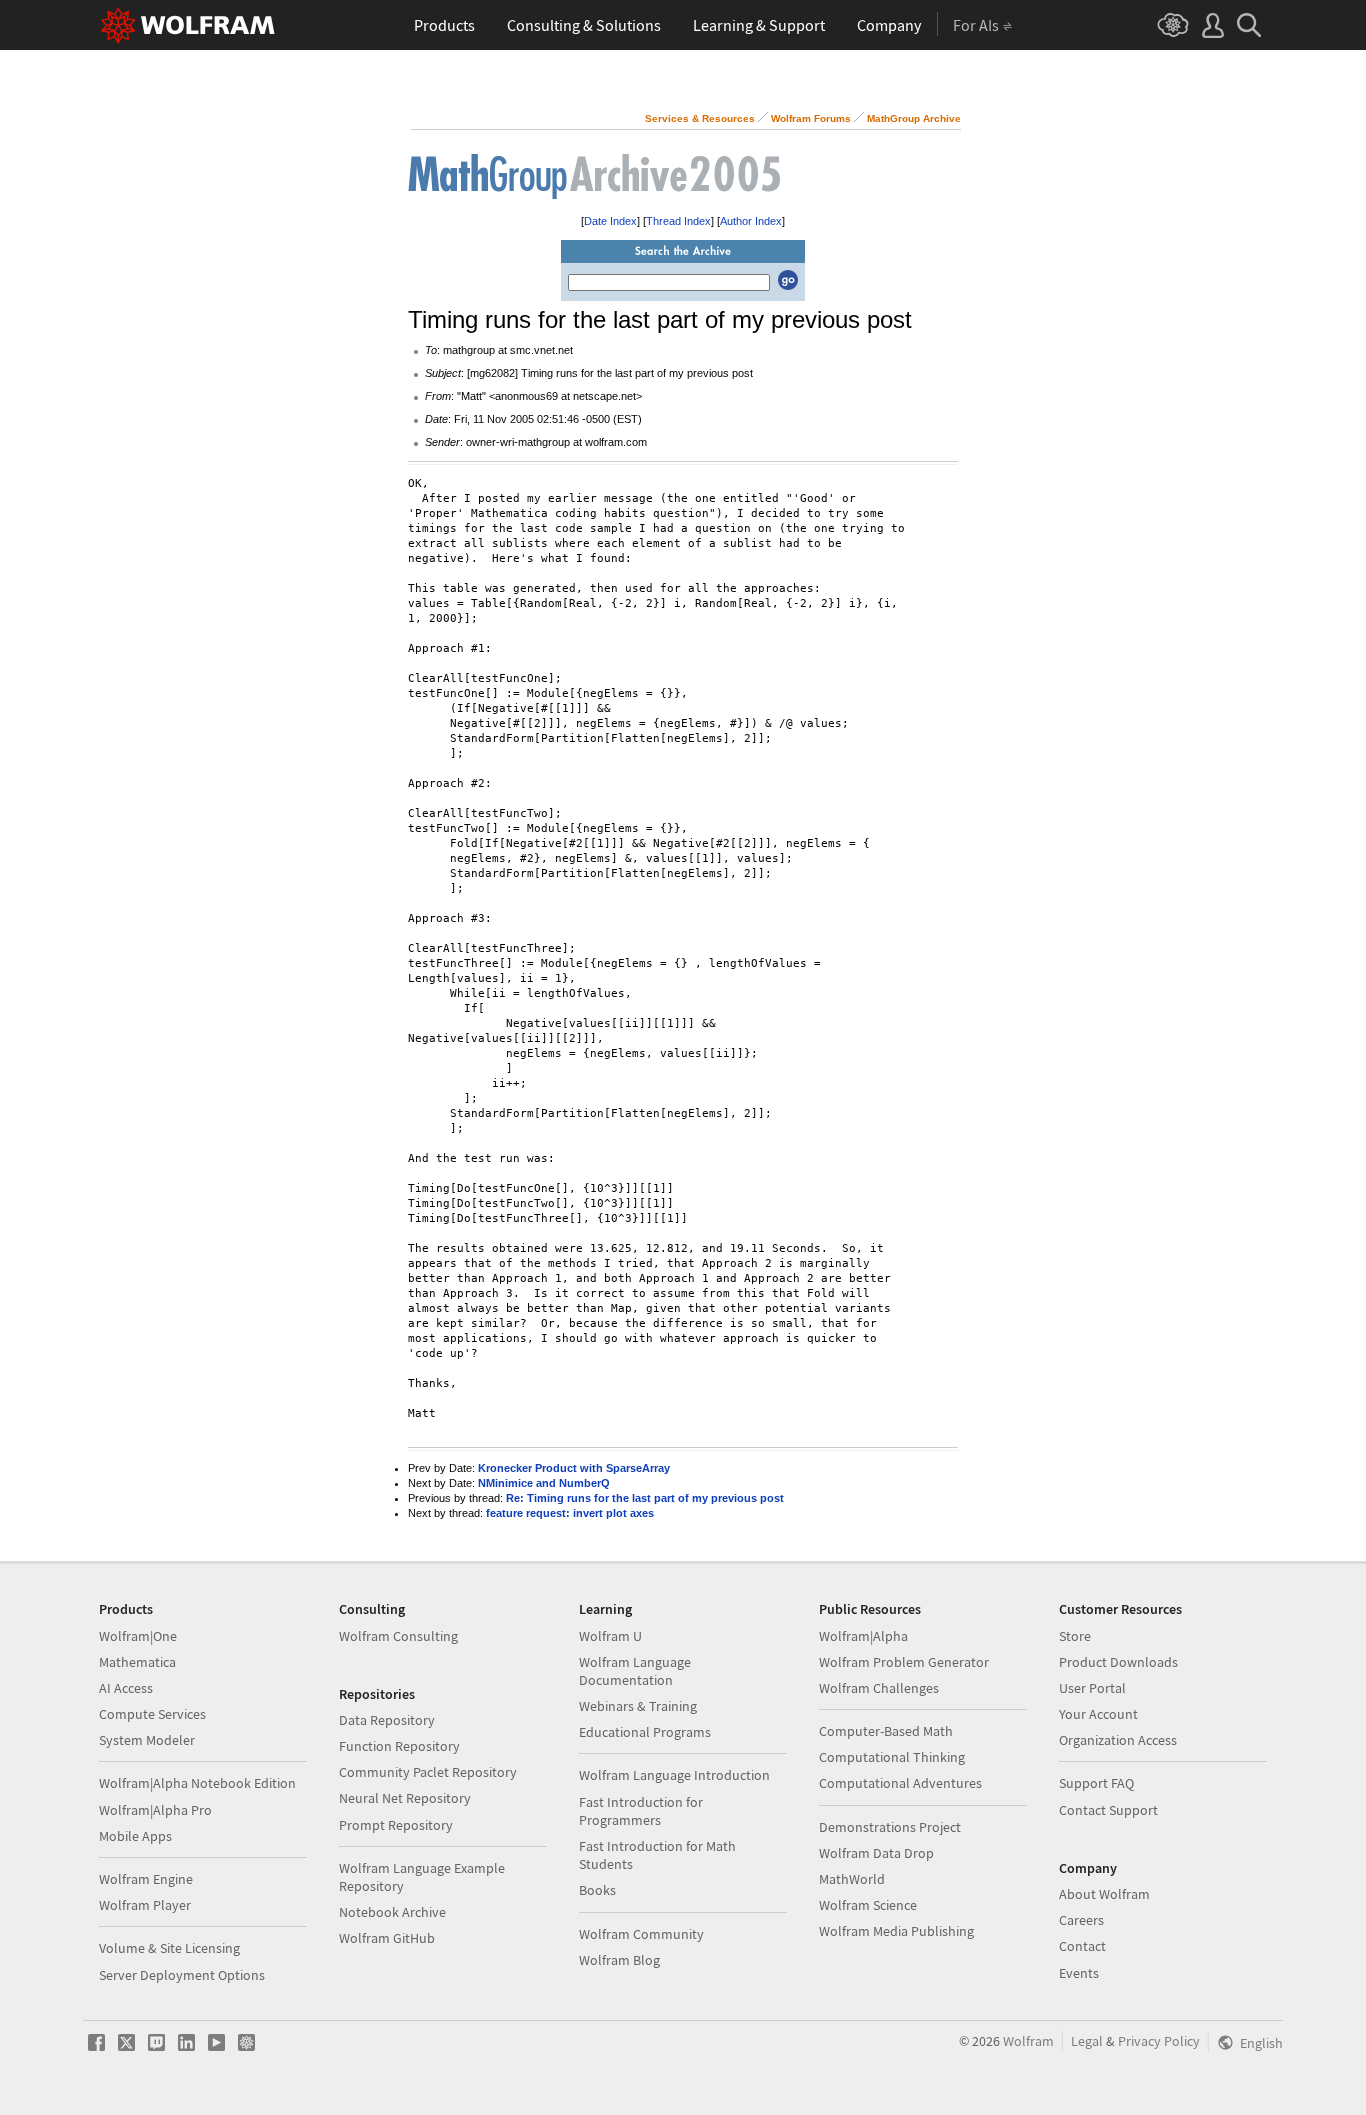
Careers (1081, 1920)
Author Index (751, 221)
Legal (1087, 2041)
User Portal (1092, 1688)
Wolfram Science (868, 1905)
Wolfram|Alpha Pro (155, 1810)
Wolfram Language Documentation (635, 1671)
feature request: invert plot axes (570, 1513)
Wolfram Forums (811, 118)
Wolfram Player (145, 1905)
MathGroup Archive (914, 118)
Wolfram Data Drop (876, 1853)
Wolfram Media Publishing (896, 1931)
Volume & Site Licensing (169, 1948)
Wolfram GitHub (387, 1938)
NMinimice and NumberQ (544, 1483)
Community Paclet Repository (428, 1772)
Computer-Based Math (886, 1731)
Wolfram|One (138, 1636)
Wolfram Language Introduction (674, 1775)
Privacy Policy (1159, 2041)
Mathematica (137, 1662)
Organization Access (1118, 1740)
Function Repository (399, 1746)
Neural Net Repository (405, 1798)
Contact (1082, 1946)
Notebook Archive (392, 1912)
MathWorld (852, 1879)
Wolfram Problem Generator (904, 1662)
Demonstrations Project (890, 1827)
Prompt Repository (396, 1825)
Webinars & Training (638, 1706)
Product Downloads (1118, 1662)
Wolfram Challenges (879, 1688)
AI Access (126, 1688)
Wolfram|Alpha (863, 1636)
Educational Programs (645, 1732)
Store (1075, 1636)
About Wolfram (1104, 1894)
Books (597, 1890)
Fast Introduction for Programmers (641, 1811)
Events (1079, 1973)
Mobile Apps (135, 1836)
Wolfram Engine (146, 1879)
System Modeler (147, 1740)
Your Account (1098, 1714)
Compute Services (152, 1714)
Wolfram (1028, 2041)
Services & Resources (700, 118)
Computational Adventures (900, 1783)
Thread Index (678, 221)
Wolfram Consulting (398, 1636)
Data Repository (387, 1720)
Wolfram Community (641, 1934)
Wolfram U (610, 1636)
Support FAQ (1096, 1783)
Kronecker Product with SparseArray (574, 1468)
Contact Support (1108, 1810)
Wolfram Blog (619, 1960)
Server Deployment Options (182, 1975)
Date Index (610, 221)
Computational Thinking (892, 1757)
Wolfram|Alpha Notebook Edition (197, 1783)
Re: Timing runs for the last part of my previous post (645, 1498)
